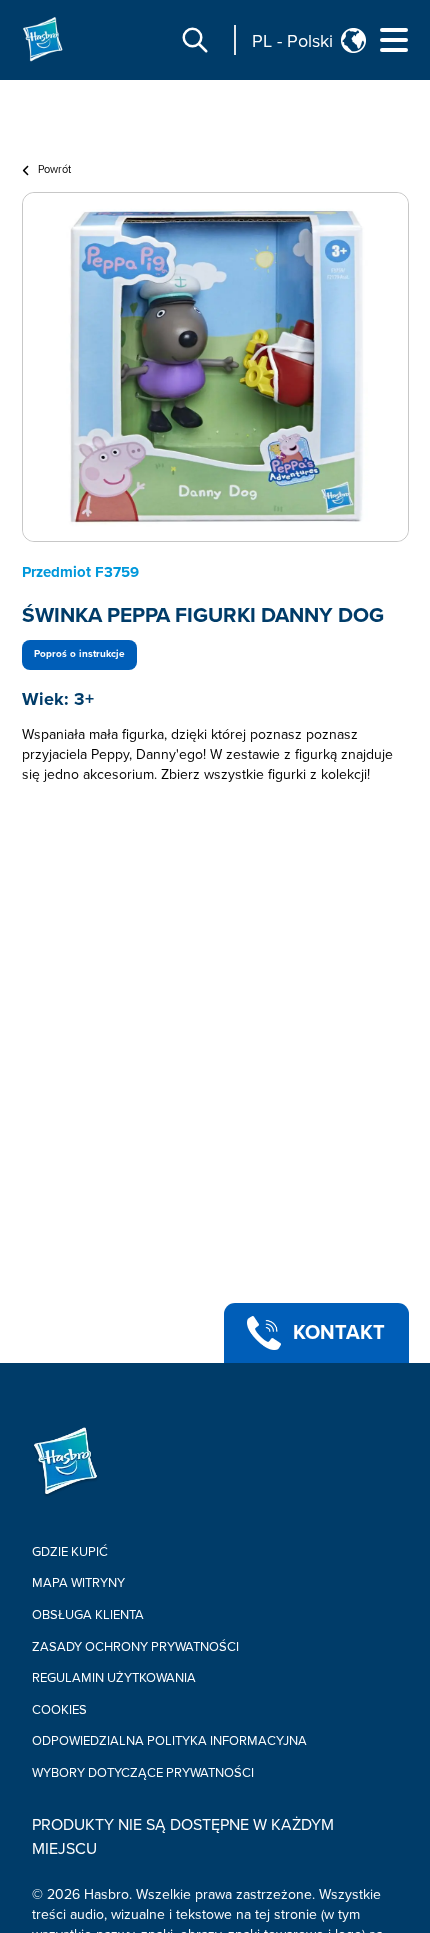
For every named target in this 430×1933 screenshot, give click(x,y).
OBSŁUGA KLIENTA (88, 1615)
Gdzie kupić (70, 1552)
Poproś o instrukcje (79, 654)
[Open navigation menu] (394, 40)
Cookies (59, 1710)
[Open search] (195, 40)
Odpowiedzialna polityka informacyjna (169, 1741)
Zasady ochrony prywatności (135, 1647)
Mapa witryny (78, 1583)
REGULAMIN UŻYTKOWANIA (114, 1678)
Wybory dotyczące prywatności (143, 1773)
